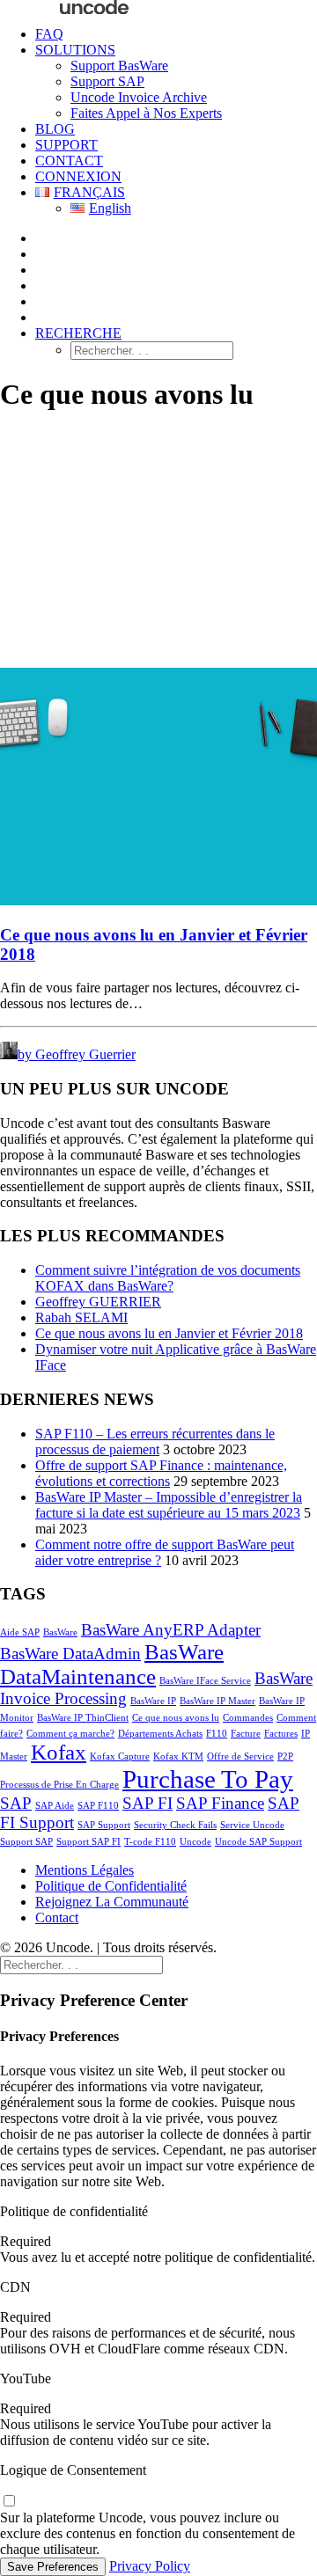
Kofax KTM (178, 1756)
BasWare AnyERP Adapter (171, 1630)
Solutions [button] (75, 50)
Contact (69, 161)
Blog (55, 129)
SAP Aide (55, 1806)
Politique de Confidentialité (111, 1886)
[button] (78, 333)
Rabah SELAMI (81, 1317)
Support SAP (107, 81)
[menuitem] (176, 34)
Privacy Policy (150, 2566)
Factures (281, 1734)
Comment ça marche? (70, 1734)
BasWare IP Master (217, 1701)
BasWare (60, 1632)
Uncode (195, 1842)
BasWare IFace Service (205, 1681)
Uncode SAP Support (258, 1842)
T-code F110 (150, 1842)
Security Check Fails (175, 1825)
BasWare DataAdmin (70, 1654)
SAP (16, 1803)
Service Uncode (252, 1825)
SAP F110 (98, 1806)
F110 (217, 1734)
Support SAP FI (88, 1842)
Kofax (59, 1752)
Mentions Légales (85, 1870)
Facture (246, 1734)
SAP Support (104, 1825)
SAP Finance (220, 1803)
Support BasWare (119, 66)
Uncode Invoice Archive (139, 97)
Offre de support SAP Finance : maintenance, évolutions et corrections (161, 1473)
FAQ (49, 34)
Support (66, 145)
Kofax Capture (120, 1756)
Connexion (78, 176)
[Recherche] (81, 1964)
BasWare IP (153, 1701)
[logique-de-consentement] (9, 2502)
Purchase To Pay (208, 1779)
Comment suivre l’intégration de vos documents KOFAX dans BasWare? (168, 1278)
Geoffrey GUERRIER (98, 1302)
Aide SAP (20, 1632)
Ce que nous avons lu (176, 1718)
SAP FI (147, 1803)
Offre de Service (240, 1756)
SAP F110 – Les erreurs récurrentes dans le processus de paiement (155, 1442)
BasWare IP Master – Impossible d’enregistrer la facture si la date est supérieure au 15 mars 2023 (169, 1505)
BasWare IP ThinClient (83, 1718)
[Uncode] (158, 6)
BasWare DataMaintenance (112, 1664)
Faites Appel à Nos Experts (146, 113)
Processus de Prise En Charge (59, 1785)
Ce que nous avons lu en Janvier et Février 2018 (169, 1333)
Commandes (248, 1718)
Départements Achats (160, 1734)
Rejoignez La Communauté (112, 1902)
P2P (285, 1756)
